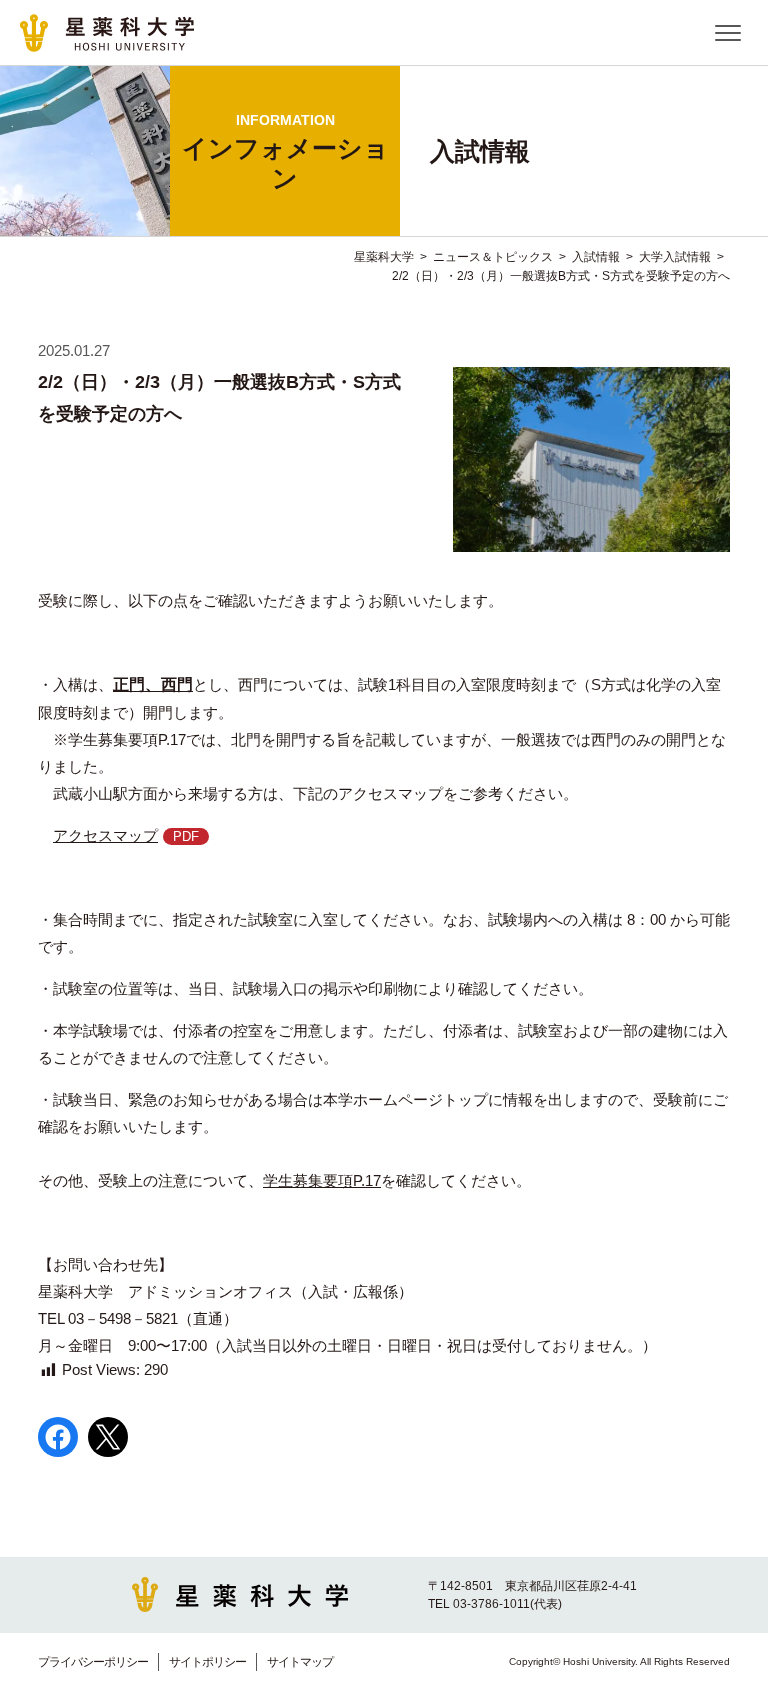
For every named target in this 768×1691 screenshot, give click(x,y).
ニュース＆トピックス (493, 257)
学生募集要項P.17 (322, 1180)
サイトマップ (300, 1662)
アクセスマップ (105, 835)
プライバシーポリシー (93, 1662)
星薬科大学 (384, 257)
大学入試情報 (675, 257)
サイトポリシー (207, 1662)
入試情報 (596, 257)
